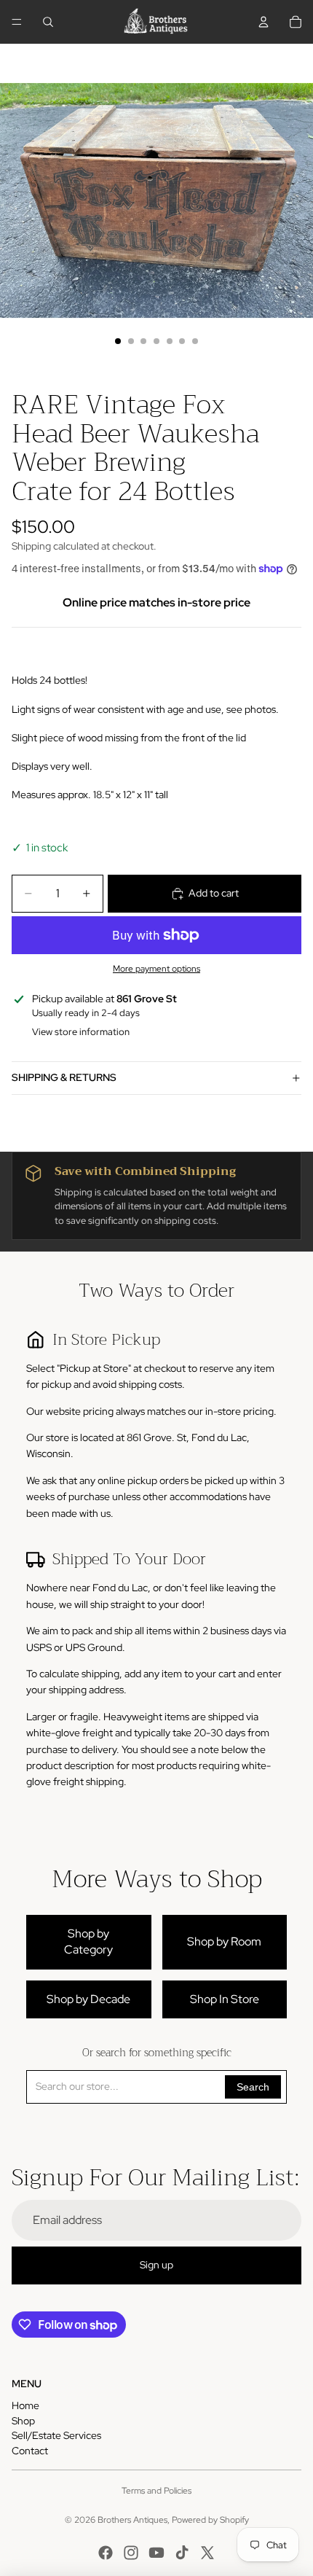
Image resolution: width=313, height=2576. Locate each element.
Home (25, 2405)
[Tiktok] (182, 2553)
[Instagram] (131, 2553)
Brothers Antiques (132, 2520)
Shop (23, 2421)
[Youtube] (156, 2553)
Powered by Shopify (210, 2520)
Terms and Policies (156, 2491)
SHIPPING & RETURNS (64, 1077)
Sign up (156, 2265)
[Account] (264, 22)
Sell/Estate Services (56, 2435)
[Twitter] (207, 2553)
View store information (81, 1032)
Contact (30, 2451)
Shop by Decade (88, 1999)
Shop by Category (88, 1941)
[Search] (48, 22)
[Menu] (17, 22)
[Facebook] (106, 2553)
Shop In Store (225, 1999)
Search (253, 2087)
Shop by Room (224, 1941)
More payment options (156, 969)
